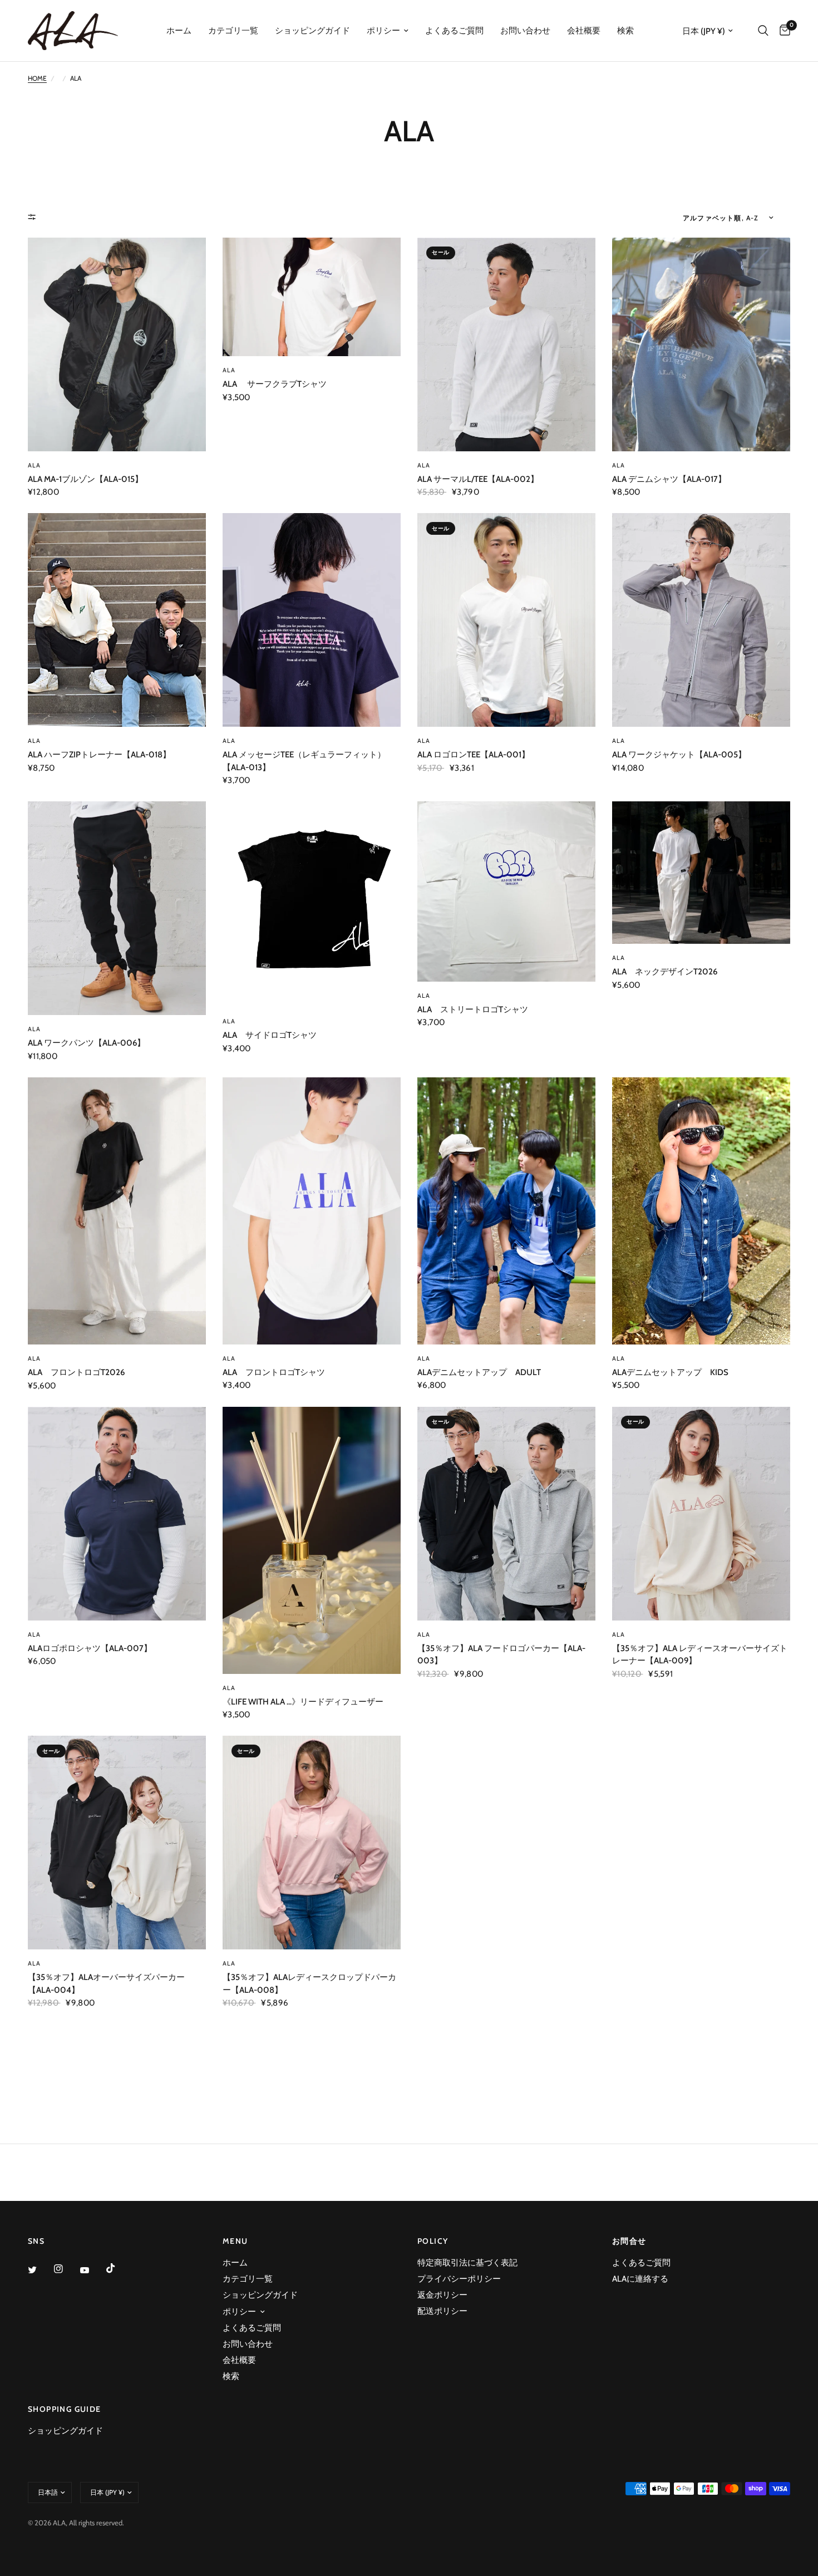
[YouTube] (92, 2270)
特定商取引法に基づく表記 (467, 2263)
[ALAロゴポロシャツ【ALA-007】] (117, 1514)
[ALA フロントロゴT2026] (117, 1211)
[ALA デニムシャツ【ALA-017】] (701, 344)
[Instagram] (66, 2269)
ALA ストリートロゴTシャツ (473, 1009)
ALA (34, 465)
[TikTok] (119, 2268)
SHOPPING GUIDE (65, 2409)
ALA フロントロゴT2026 (76, 1372)
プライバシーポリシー (459, 2279)
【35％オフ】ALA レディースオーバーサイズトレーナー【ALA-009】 (700, 1655)
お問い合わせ (525, 31)
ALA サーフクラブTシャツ (275, 384)
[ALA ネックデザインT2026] (701, 873)
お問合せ (629, 2241)
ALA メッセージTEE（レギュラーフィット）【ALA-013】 (304, 761)
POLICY (433, 2241)
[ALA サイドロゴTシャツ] (312, 904)
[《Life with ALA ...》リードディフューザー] (312, 1540)
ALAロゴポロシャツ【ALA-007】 (90, 1648)
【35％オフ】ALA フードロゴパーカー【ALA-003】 (501, 1655)
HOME (37, 78)
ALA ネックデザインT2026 (665, 972)
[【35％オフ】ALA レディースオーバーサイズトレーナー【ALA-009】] (701, 1514)
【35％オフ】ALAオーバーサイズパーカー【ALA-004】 (106, 1984)
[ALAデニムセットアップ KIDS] (701, 1211)
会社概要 (584, 31)
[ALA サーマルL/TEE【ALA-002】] (506, 344)
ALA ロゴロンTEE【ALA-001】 (474, 755)
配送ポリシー (442, 2311)
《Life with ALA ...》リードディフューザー (303, 1702)
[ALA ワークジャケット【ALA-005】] (701, 620)
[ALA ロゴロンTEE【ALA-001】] (506, 620)
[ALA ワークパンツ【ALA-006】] (117, 908)
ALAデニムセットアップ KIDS (670, 1372)
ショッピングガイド (312, 31)
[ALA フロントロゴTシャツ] (312, 1211)
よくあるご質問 (454, 31)
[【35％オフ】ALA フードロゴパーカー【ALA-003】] (506, 1514)
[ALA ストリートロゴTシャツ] (506, 891)
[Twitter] (40, 2269)
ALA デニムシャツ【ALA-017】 (669, 479)
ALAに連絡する (640, 2279)
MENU (235, 2241)
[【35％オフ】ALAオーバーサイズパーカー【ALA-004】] (117, 1843)
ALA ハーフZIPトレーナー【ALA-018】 (99, 755)
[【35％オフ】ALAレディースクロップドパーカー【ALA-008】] (312, 1843)
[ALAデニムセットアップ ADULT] (506, 1211)
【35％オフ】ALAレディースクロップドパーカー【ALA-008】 (309, 1984)
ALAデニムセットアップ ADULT (479, 1372)
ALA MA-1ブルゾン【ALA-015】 (85, 479)
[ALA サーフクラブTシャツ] (312, 297)
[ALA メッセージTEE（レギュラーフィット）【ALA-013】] (312, 620)
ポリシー (383, 31)
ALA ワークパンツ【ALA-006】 (87, 1043)
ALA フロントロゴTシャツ (274, 1372)
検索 (625, 31)
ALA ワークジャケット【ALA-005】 (679, 755)
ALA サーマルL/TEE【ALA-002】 (478, 479)
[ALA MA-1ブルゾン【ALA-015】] (117, 344)
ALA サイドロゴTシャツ (270, 1035)
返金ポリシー (442, 2295)
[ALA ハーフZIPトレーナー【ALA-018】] (117, 620)
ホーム (179, 31)
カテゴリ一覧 (233, 31)
